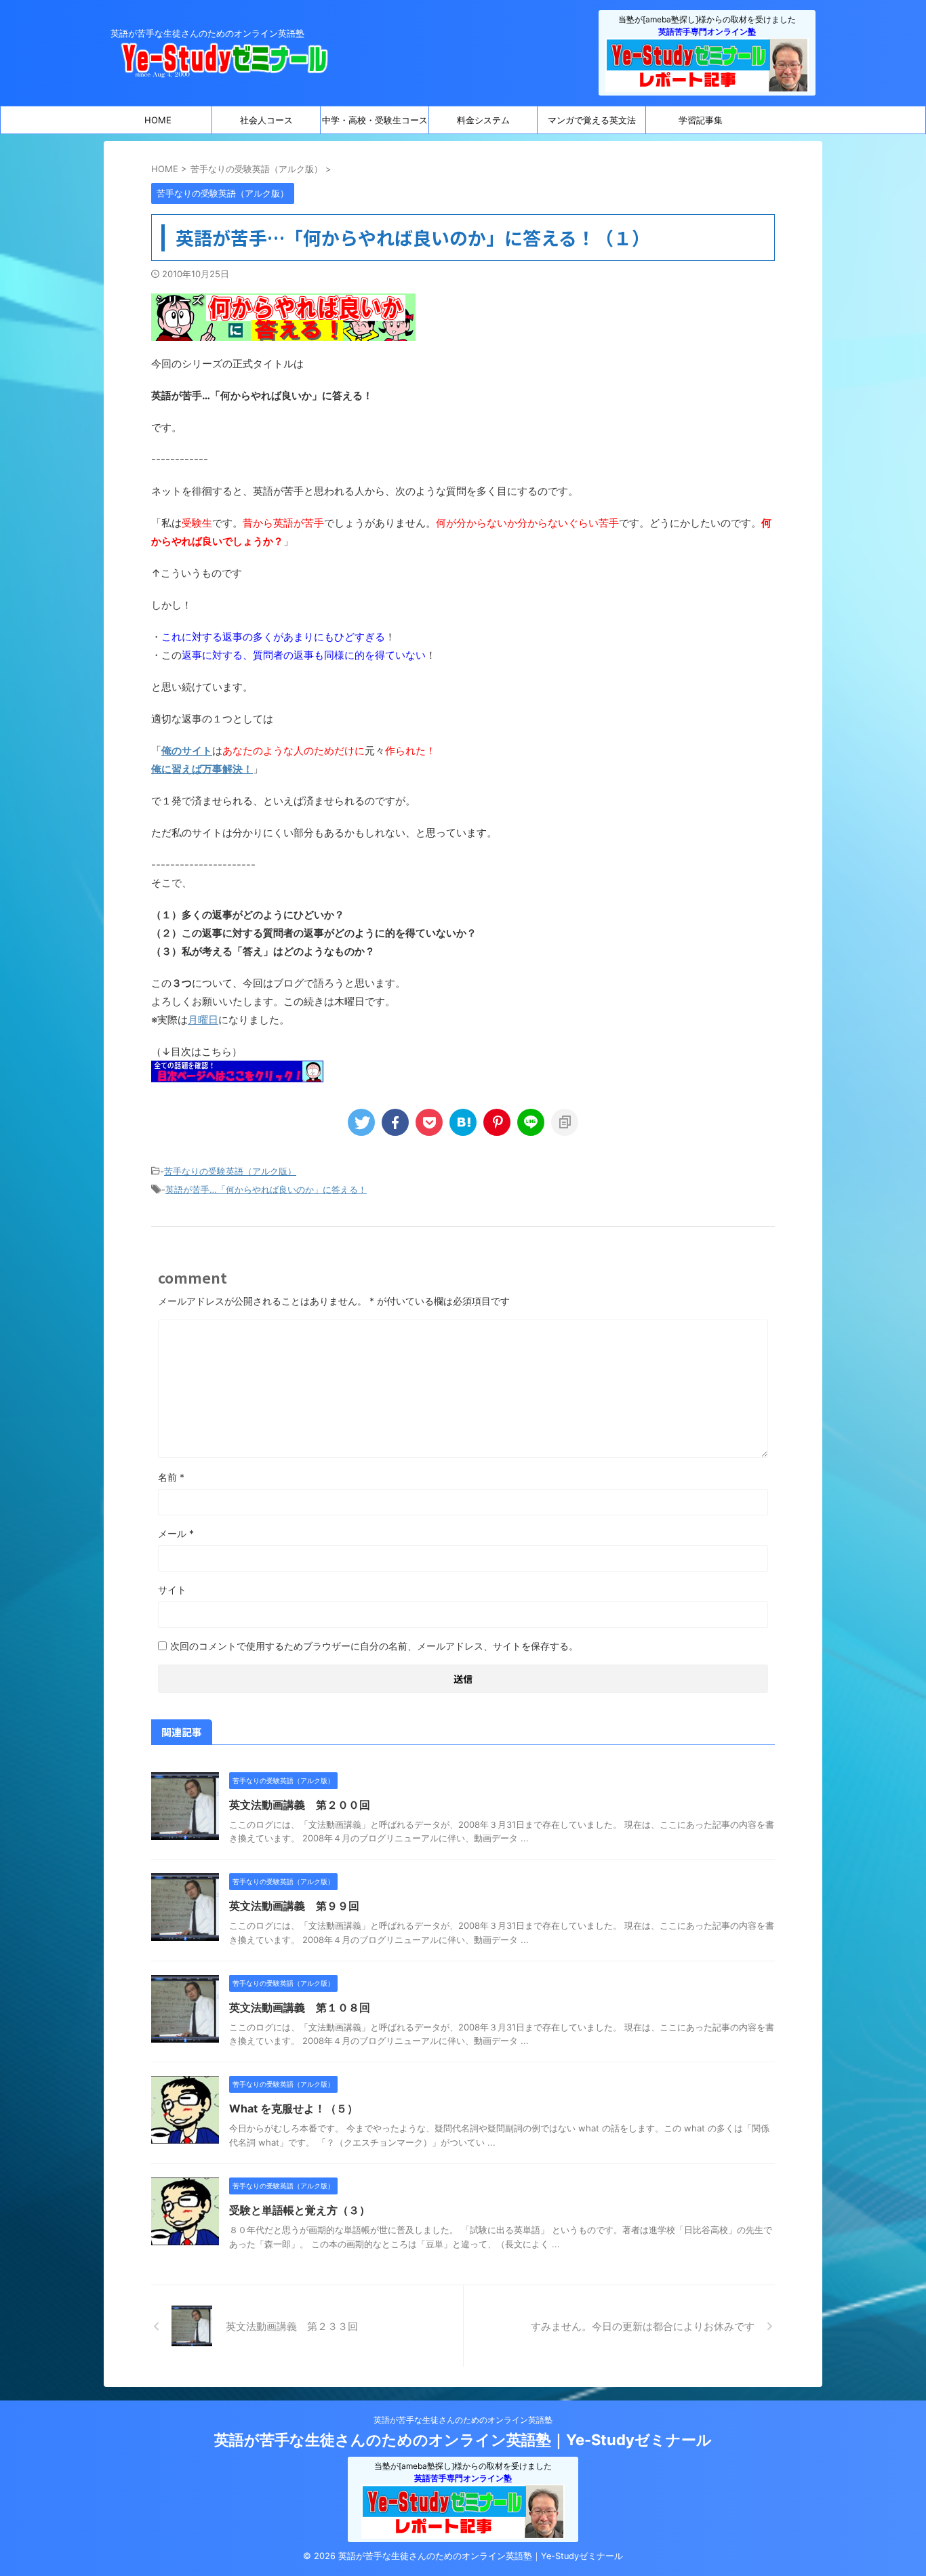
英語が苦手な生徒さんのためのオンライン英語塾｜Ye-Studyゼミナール (463, 2440)
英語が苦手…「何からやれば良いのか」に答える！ (266, 1189)
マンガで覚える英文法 (592, 120)
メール (176, 1533)
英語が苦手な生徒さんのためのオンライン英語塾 (463, 2420)
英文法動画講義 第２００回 (300, 1805)
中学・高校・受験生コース (375, 120)
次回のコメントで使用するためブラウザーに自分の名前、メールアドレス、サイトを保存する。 (374, 1646)
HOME (158, 120)
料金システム (483, 120)
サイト (172, 1590)
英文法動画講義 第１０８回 (300, 2007)
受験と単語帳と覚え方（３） (300, 2210)
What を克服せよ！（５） (294, 2108)
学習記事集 (701, 120)
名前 (171, 1477)
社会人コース (266, 120)
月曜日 (203, 1020)
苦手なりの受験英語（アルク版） (230, 1171)
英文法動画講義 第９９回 (294, 1906)
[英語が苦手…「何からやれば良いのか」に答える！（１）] (463, 1122)
